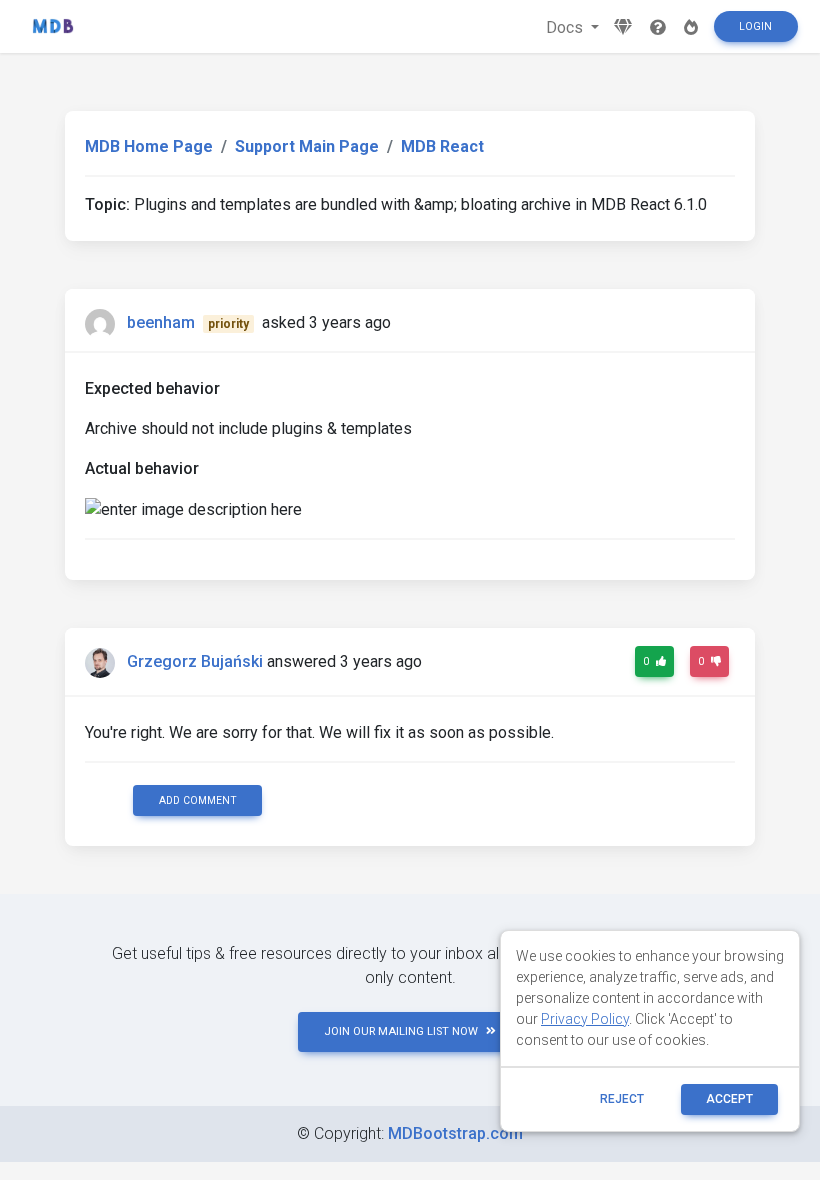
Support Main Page (307, 146)
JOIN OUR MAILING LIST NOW (401, 1031)
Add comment (198, 800)
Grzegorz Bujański (195, 661)
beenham (161, 322)
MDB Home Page (149, 146)
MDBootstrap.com (455, 1133)
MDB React (442, 146)
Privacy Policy (585, 1019)
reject (622, 1099)
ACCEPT (729, 1099)
